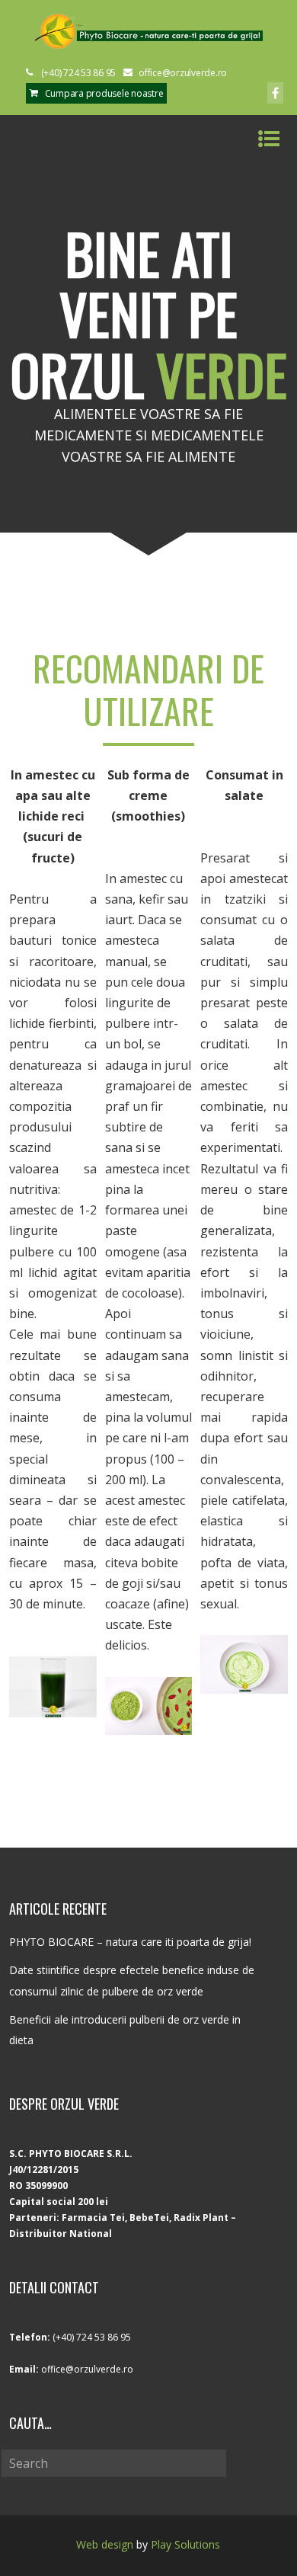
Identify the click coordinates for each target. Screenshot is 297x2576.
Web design (105, 2544)
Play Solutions (185, 2544)
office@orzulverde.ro (87, 2369)
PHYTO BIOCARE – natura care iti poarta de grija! (130, 1942)
